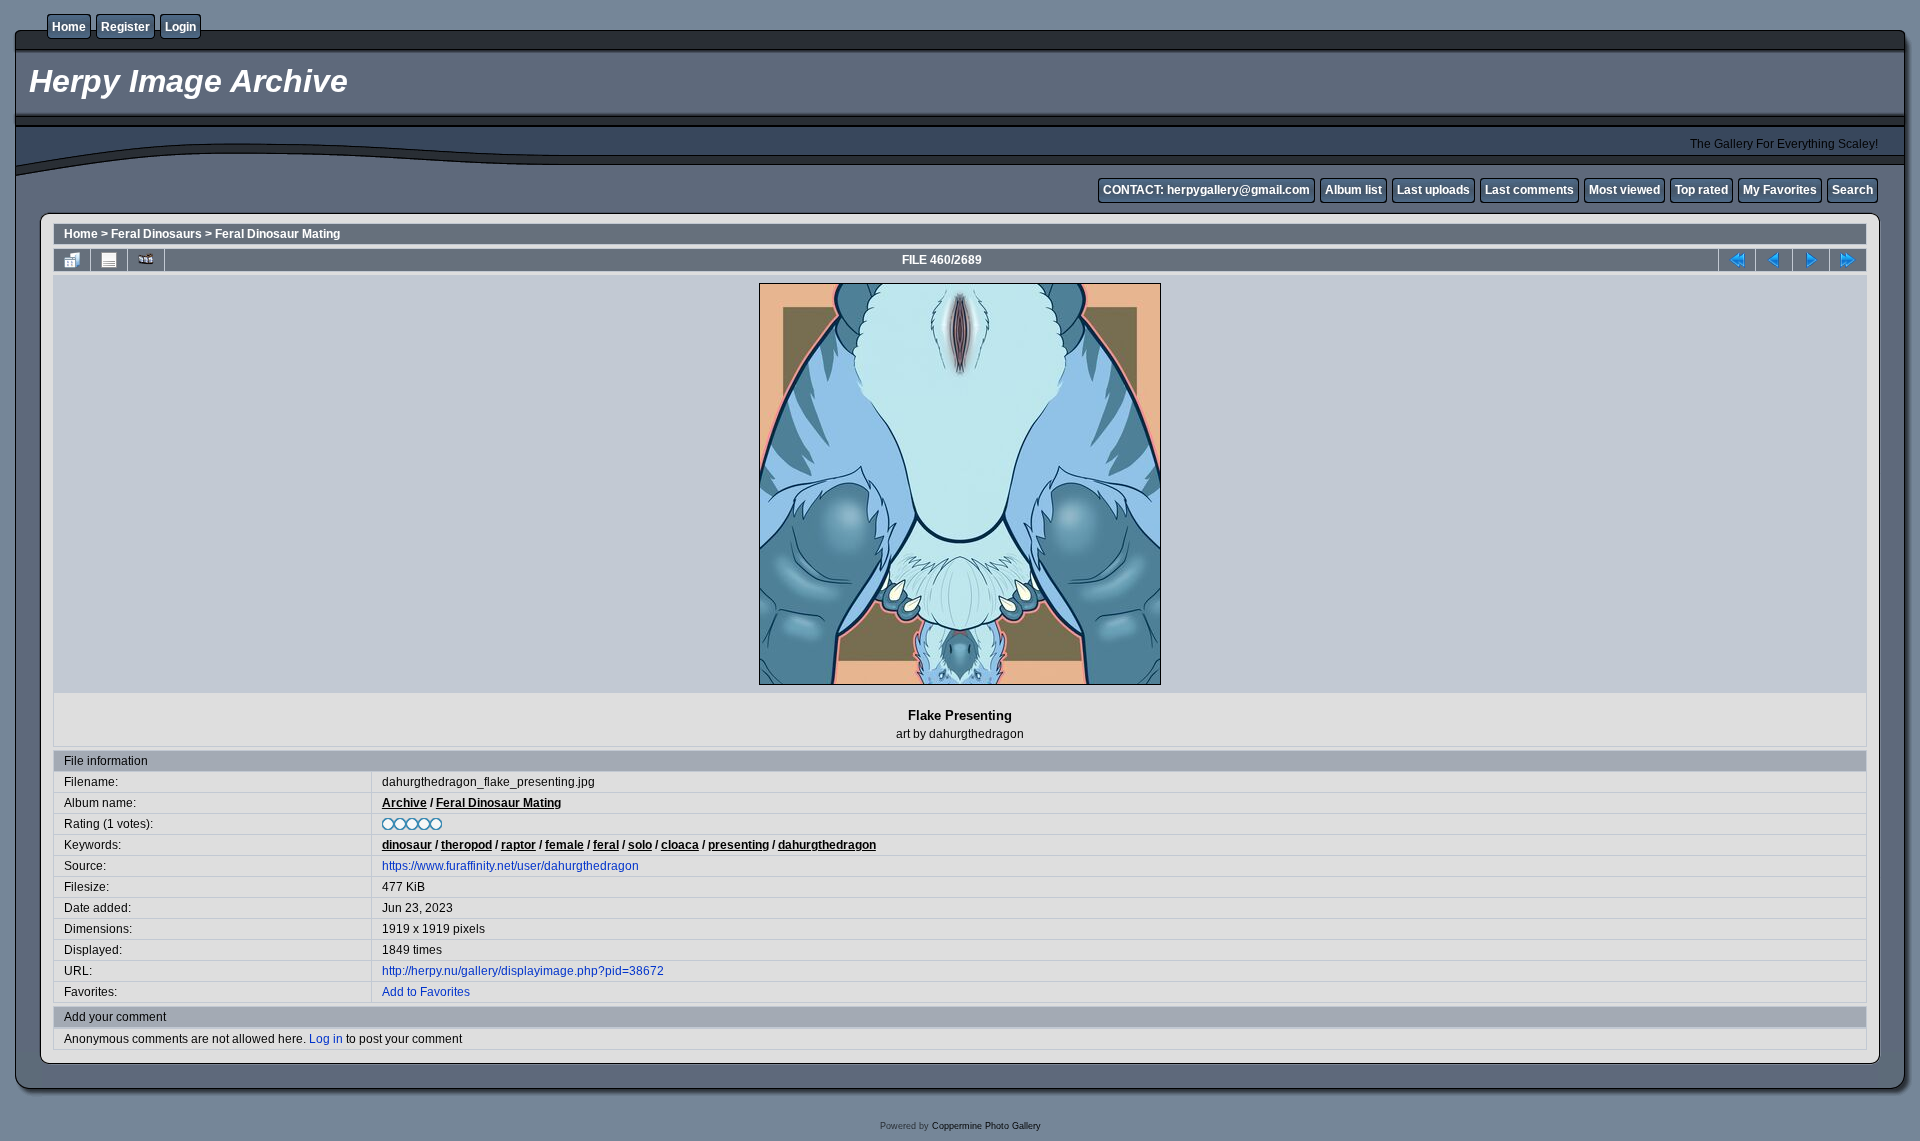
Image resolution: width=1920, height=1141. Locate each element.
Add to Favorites (426, 992)
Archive (404, 803)
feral (606, 845)
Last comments (1529, 190)
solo (640, 845)
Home (69, 27)
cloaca (680, 845)
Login (180, 27)
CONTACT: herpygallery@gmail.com (1206, 190)
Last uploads (1433, 190)
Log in (326, 1039)
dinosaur (407, 845)
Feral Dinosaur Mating (277, 234)
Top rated (1701, 190)
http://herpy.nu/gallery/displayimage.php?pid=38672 (523, 971)
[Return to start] (1737, 260)
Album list (1353, 190)
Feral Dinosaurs (156, 234)
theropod (466, 845)
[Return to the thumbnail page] (72, 260)
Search (1852, 190)
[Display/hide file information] (109, 260)
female (564, 845)
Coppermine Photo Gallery (986, 1126)
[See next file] (1811, 260)
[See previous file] (1774, 260)
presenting (738, 845)
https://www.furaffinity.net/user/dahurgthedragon (510, 866)
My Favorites (1780, 190)
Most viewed (1624, 190)
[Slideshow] (146, 260)
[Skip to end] (1848, 260)
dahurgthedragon (827, 845)
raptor (518, 845)
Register (125, 27)
